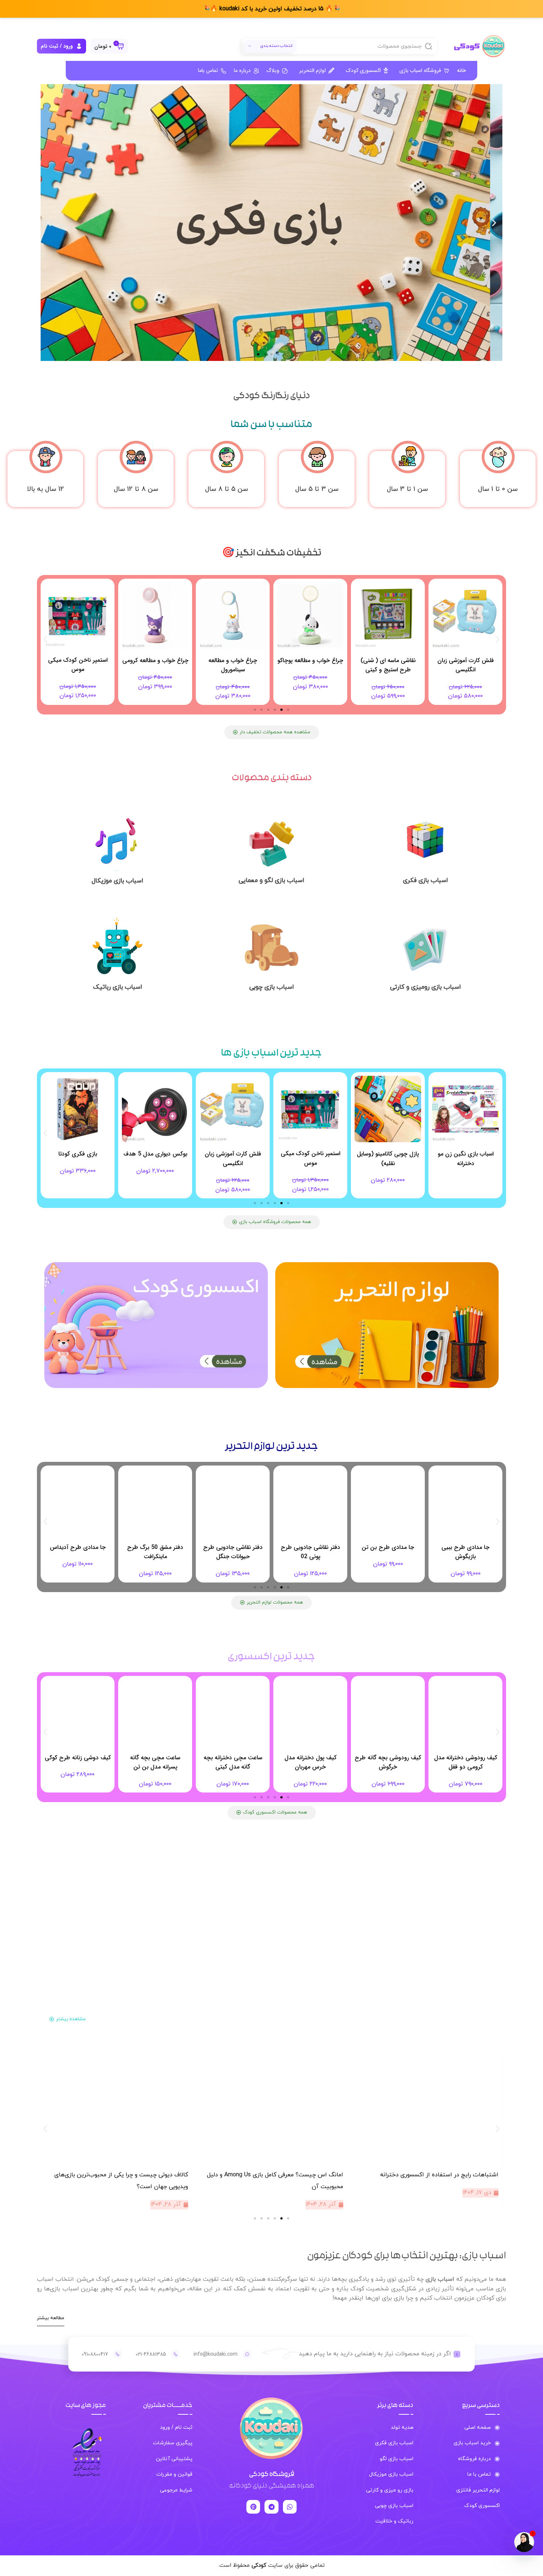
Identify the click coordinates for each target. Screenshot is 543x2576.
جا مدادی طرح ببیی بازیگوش (78, 1552)
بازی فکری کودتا (155, 1154)
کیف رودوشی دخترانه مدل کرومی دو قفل (78, 1762)
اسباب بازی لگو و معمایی (271, 881)
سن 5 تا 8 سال (226, 489)
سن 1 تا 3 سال (407, 489)
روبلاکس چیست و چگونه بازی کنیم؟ (143, 2175)
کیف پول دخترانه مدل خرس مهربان (388, 1762)
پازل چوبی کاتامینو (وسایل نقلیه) (465, 1159)
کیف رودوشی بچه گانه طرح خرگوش (465, 1762)
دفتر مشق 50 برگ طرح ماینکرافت (233, 1552)
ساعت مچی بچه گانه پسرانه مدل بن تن (233, 1762)
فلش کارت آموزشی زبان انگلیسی (78, 665)
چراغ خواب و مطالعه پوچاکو (388, 660)
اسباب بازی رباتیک (118, 987)
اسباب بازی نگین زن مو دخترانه (78, 1159)
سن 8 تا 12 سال (136, 489)
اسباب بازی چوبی (272, 987)
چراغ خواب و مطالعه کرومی (233, 660)
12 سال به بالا (45, 489)
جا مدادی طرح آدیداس (155, 1547)
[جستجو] (428, 46)
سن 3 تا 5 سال (317, 489)
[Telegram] (271, 2507)
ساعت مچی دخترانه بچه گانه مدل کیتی (310, 1762)
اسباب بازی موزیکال (117, 881)
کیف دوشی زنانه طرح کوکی (155, 1758)
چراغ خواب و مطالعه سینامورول (310, 665)
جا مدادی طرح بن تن (465, 1547)
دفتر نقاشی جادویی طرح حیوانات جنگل (310, 1552)
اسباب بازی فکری (426, 881)
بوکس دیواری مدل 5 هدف (233, 1154)
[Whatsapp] (290, 2507)
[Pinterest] (253, 2507)
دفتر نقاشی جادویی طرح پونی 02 (388, 1552)
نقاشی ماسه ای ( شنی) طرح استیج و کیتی (466, 665)
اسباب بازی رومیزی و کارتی (426, 987)
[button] (494, 223)
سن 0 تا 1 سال (498, 489)
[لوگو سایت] (478, 46)
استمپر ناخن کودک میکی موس (155, 665)
